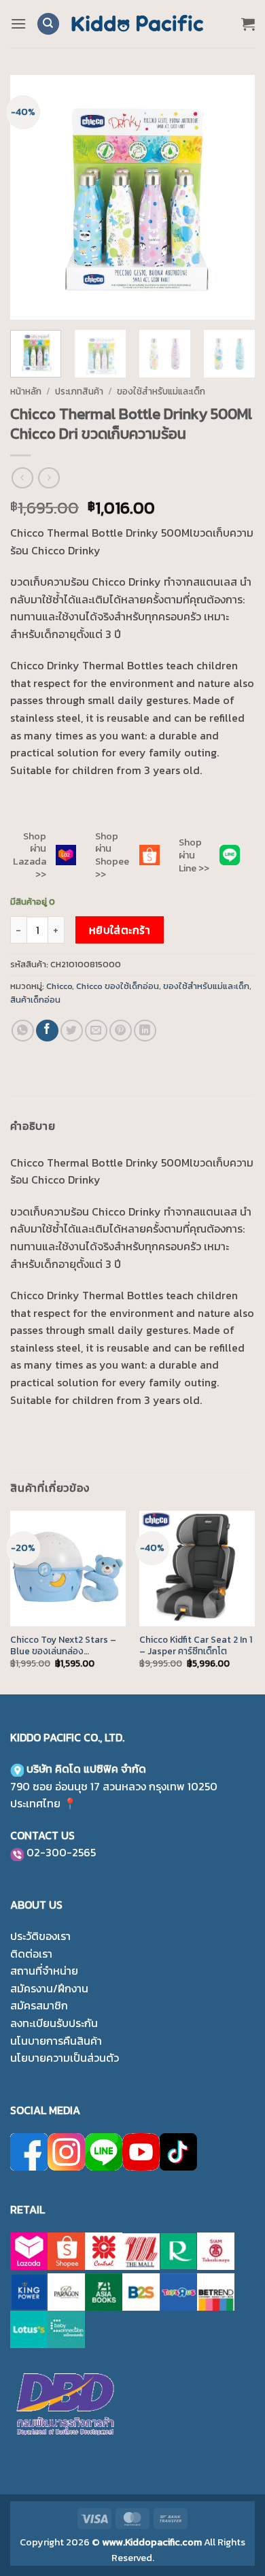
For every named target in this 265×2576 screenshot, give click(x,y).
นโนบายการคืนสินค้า (56, 2041)
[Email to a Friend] (96, 1031)
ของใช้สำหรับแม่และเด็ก (161, 391)
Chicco (59, 986)
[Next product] (22, 478)
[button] (18, 23)
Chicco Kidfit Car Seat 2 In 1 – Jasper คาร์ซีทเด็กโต (196, 1646)
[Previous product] (49, 478)
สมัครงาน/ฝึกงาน (49, 1988)
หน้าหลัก (26, 391)
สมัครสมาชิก (39, 2005)
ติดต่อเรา (31, 1954)
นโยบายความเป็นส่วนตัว (65, 2058)
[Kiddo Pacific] (138, 24)
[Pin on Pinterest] (121, 1031)
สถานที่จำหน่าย (44, 1971)
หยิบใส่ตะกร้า (120, 930)
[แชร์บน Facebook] (47, 1031)
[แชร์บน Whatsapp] (23, 1031)
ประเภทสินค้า (79, 391)
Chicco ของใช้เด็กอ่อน (118, 986)
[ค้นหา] (48, 24)
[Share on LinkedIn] (145, 1031)
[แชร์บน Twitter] (72, 1031)
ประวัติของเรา (40, 1936)
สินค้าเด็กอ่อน (35, 1000)
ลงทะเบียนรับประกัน (54, 2023)
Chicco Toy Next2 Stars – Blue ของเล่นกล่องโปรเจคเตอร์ (63, 1646)
